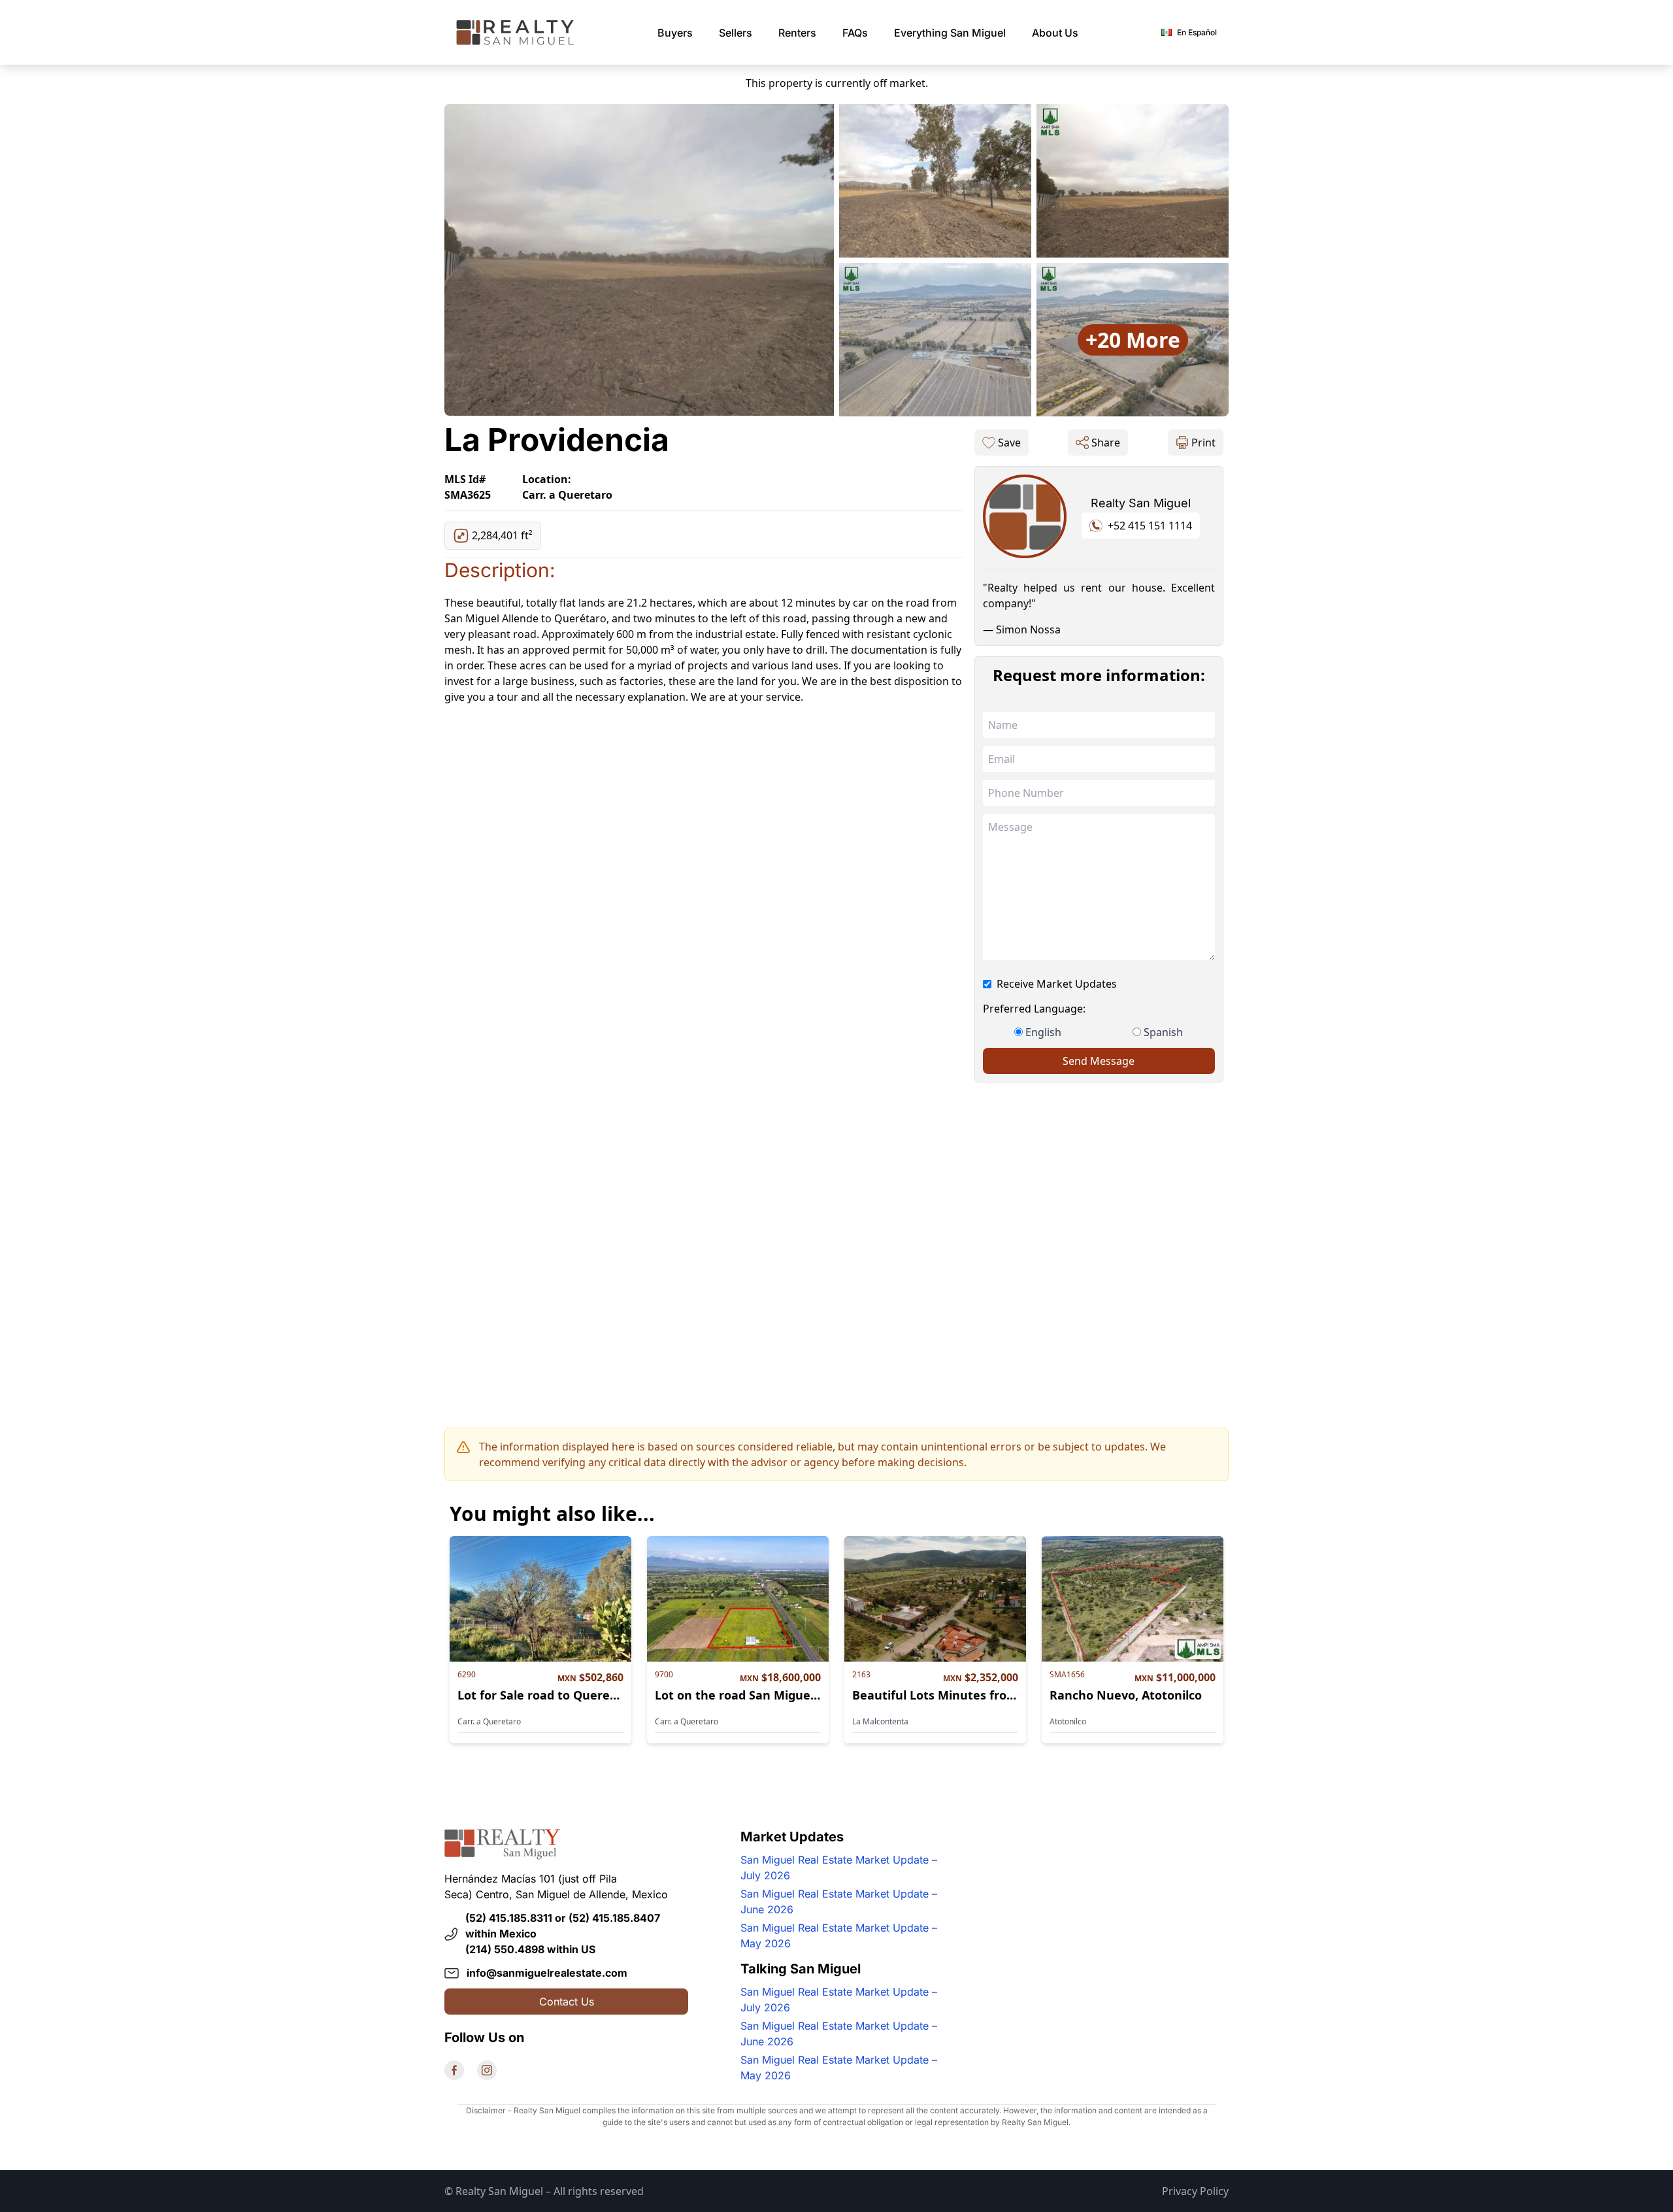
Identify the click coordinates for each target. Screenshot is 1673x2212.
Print (1203, 443)
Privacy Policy (1195, 2191)
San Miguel (950, 33)
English (1043, 1032)
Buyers (675, 33)
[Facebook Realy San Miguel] (454, 2070)
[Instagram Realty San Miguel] (487, 2070)
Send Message (1099, 1061)
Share (1106, 443)
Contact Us (567, 2002)
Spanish (1163, 1032)
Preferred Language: (1034, 1009)
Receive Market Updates (1057, 984)
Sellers (736, 33)
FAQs (855, 33)
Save (1009, 443)
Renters (797, 33)
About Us (1055, 33)
